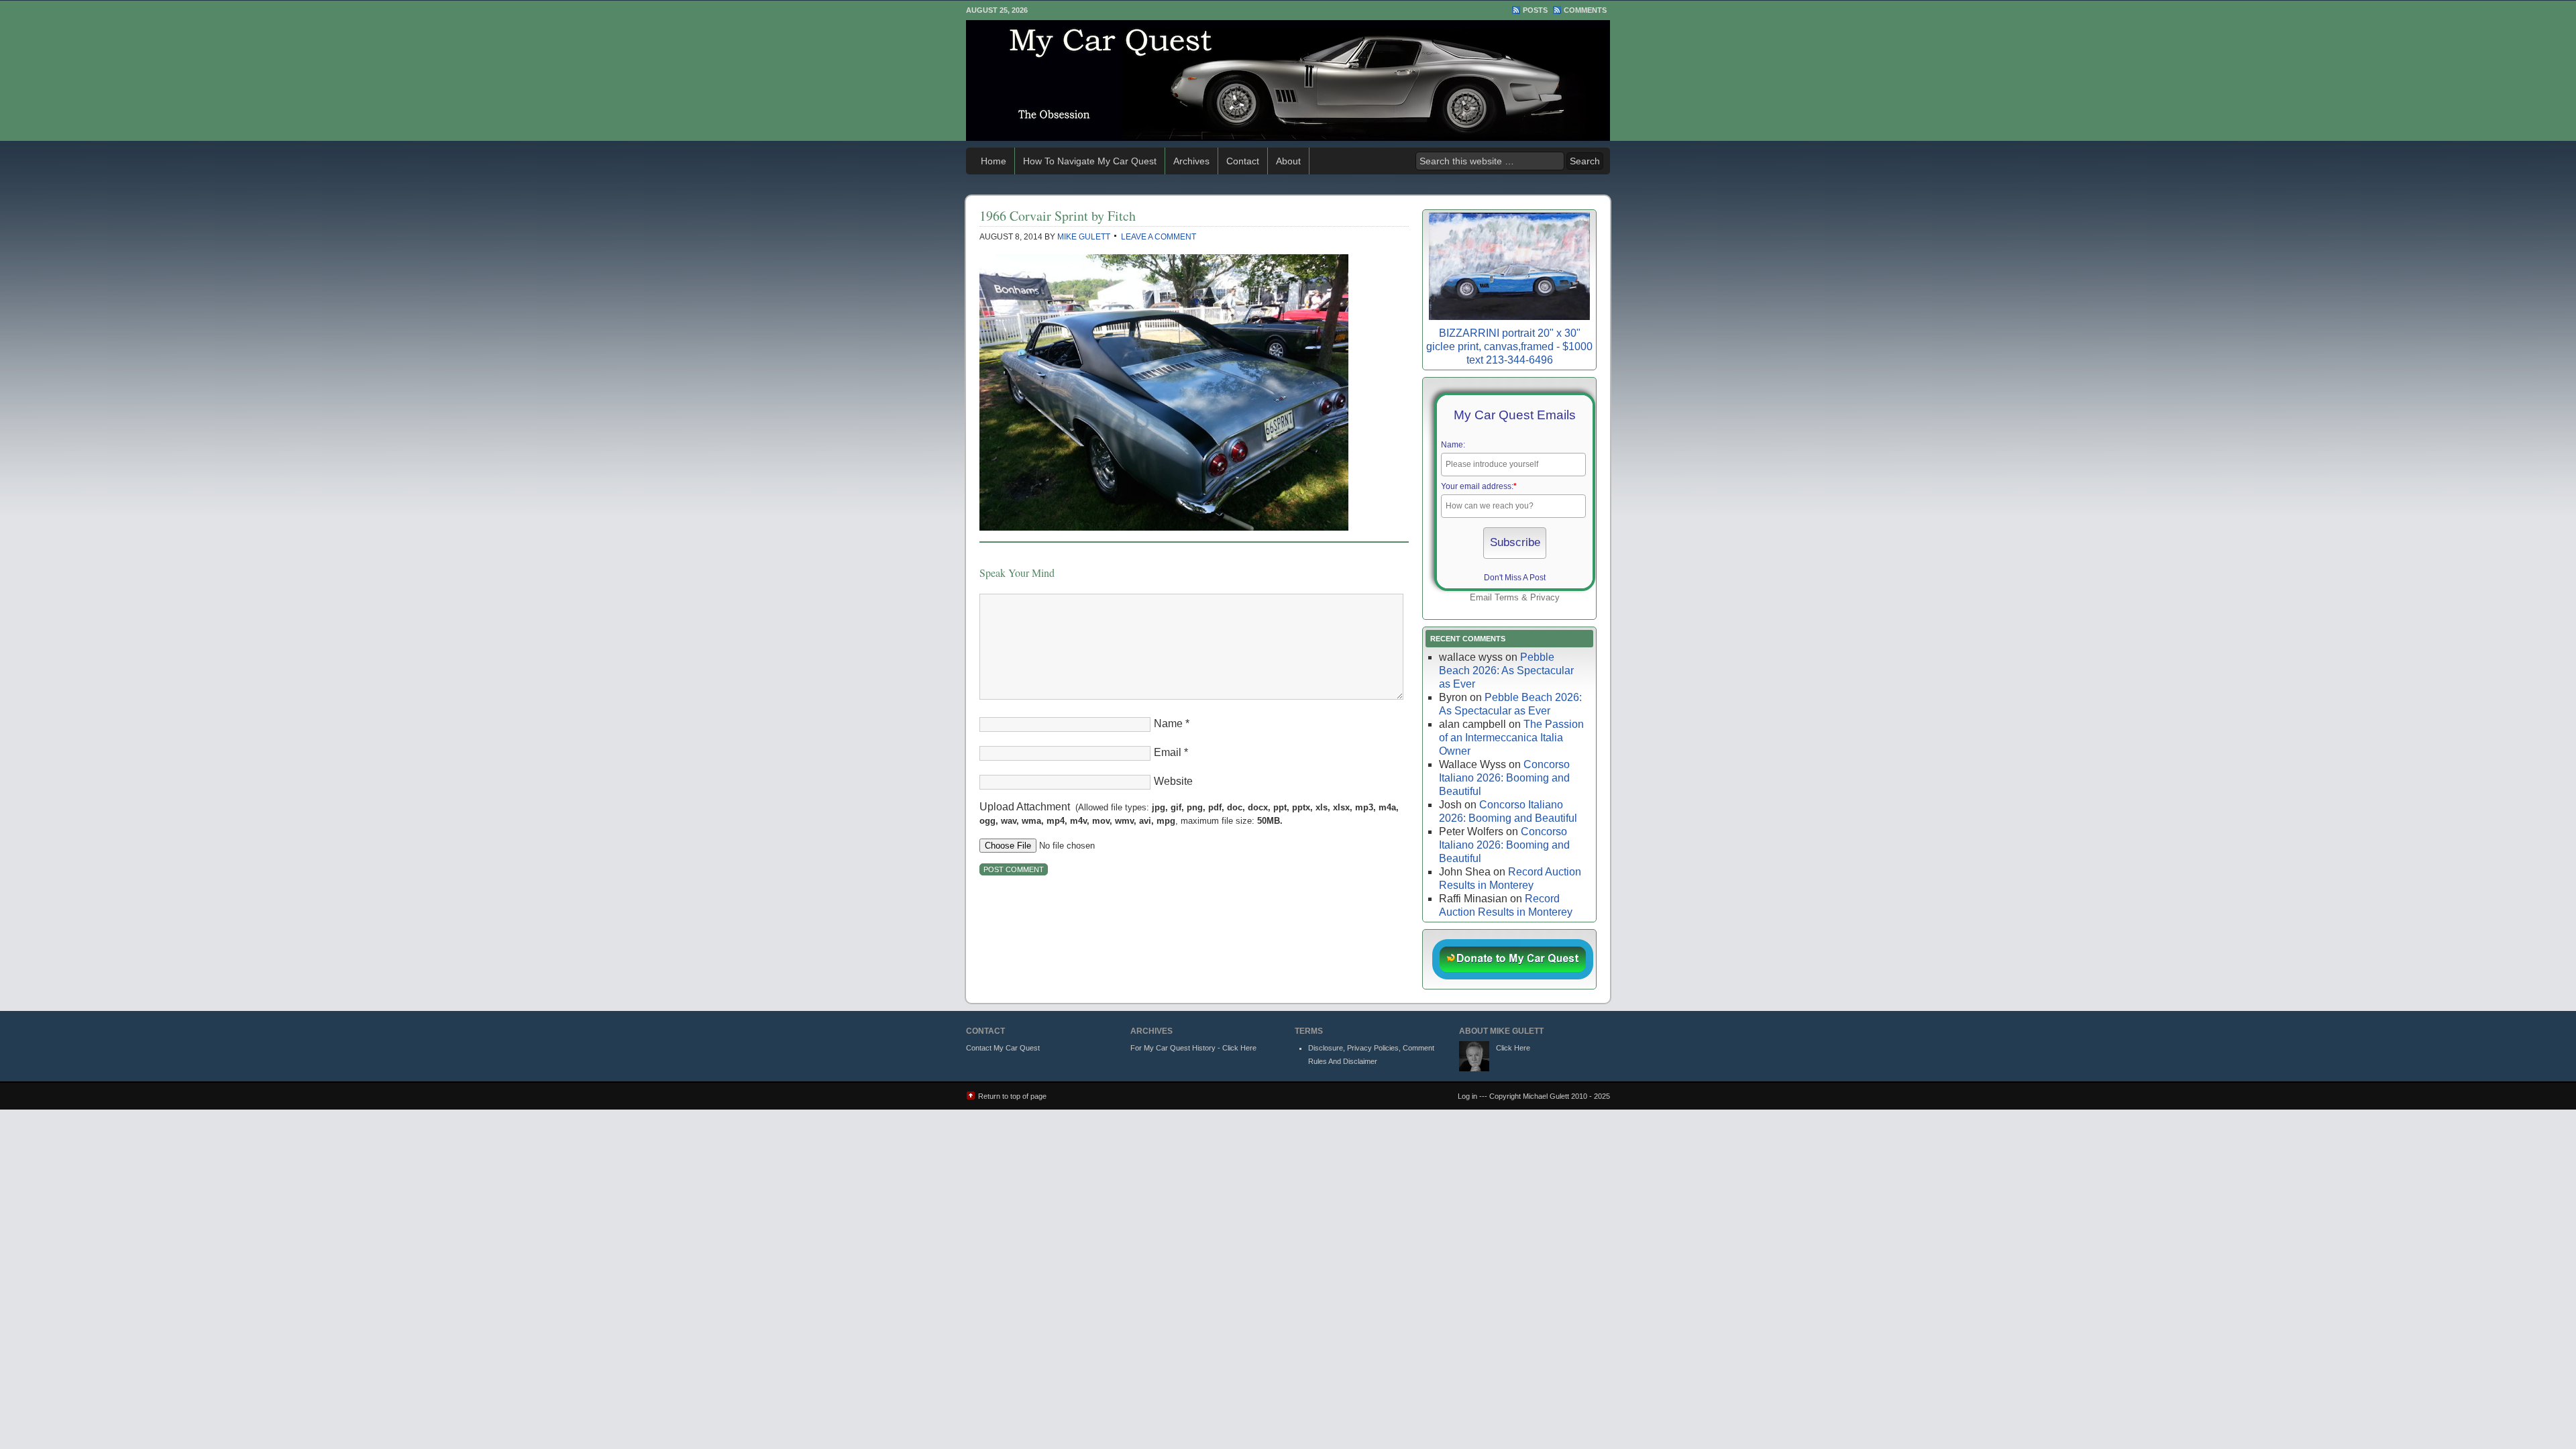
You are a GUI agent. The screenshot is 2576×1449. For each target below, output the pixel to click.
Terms (1507, 597)
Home (994, 161)
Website (1173, 781)
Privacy (1545, 597)
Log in (1467, 1096)
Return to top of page (1012, 1096)
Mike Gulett (1084, 237)
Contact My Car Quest (1003, 1048)
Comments (1585, 10)
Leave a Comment (1159, 237)
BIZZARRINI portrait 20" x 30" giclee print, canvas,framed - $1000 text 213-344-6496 (1509, 346)
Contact (1243, 161)
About (1288, 161)
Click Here (1513, 1048)
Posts (1535, 10)
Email (1168, 752)
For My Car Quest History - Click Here (1193, 1048)
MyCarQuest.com (1288, 80)
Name (1168, 723)
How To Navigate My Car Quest (1090, 161)
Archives (1191, 161)
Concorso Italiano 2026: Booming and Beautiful (1504, 778)
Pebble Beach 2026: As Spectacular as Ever (1506, 670)
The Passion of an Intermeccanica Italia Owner (1511, 738)
